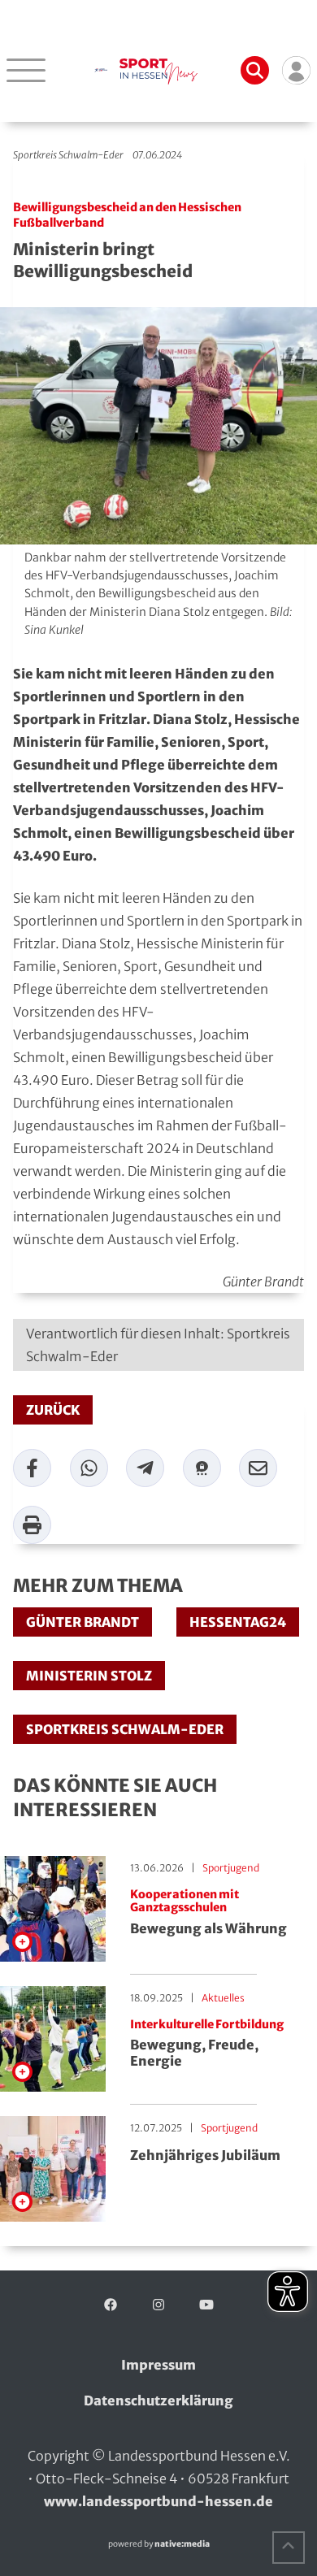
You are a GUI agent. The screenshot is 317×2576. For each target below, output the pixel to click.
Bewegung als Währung (208, 1912)
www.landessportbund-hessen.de (158, 2501)
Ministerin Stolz (89, 1676)
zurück (53, 1410)
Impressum (158, 2365)
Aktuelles (223, 1998)
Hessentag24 (238, 1622)
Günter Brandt (83, 1622)
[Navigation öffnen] (26, 70)
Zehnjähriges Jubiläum (205, 2155)
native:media (182, 2544)
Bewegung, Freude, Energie (207, 2043)
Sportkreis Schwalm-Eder (68, 155)
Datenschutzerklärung (158, 2400)
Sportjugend (231, 1868)
